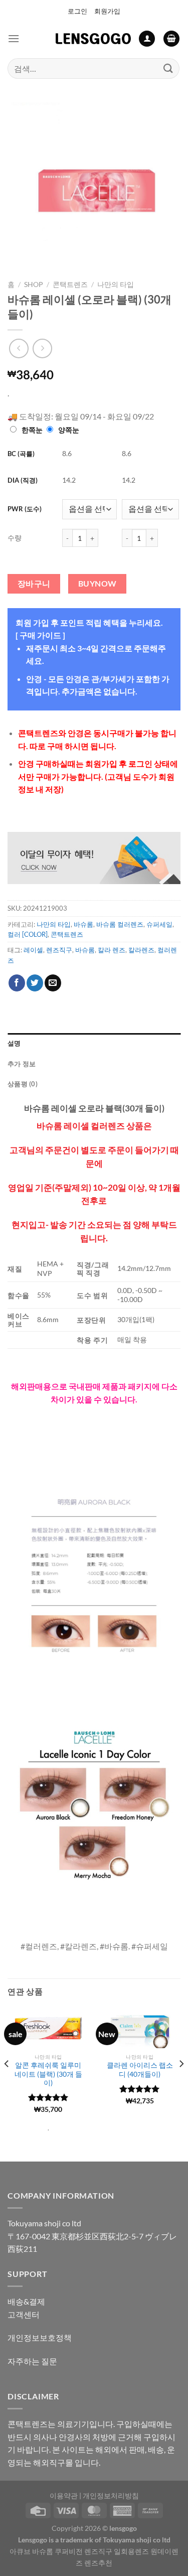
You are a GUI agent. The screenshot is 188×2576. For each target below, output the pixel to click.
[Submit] (168, 68)
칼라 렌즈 (112, 950)
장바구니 (34, 584)
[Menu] (14, 38)
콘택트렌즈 (70, 284)
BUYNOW (98, 584)
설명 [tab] (14, 1043)
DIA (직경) (23, 480)
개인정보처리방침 (111, 2495)
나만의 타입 (116, 284)
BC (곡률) (21, 454)
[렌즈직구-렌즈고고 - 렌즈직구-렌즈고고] (93, 39)
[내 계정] (147, 39)
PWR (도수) (25, 509)
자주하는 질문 (32, 2361)
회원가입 (107, 11)
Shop (34, 284)
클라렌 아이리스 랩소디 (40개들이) (140, 2070)
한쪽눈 (32, 430)
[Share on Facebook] (17, 983)
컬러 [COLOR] (28, 934)
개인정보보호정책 (40, 2337)
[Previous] (7, 2084)
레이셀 (33, 950)
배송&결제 (26, 2301)
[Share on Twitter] (35, 983)
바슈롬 (83, 924)
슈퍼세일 (159, 924)
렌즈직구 (59, 950)
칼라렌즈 (141, 950)
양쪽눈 (69, 430)
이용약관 (64, 2495)
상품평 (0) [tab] (23, 1084)
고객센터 (24, 2314)
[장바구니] (171, 39)
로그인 (77, 11)
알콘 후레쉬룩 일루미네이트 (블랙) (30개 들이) (48, 2074)
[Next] (181, 2084)
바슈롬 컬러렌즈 (120, 924)
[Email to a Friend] (53, 983)
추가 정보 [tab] (22, 1064)
